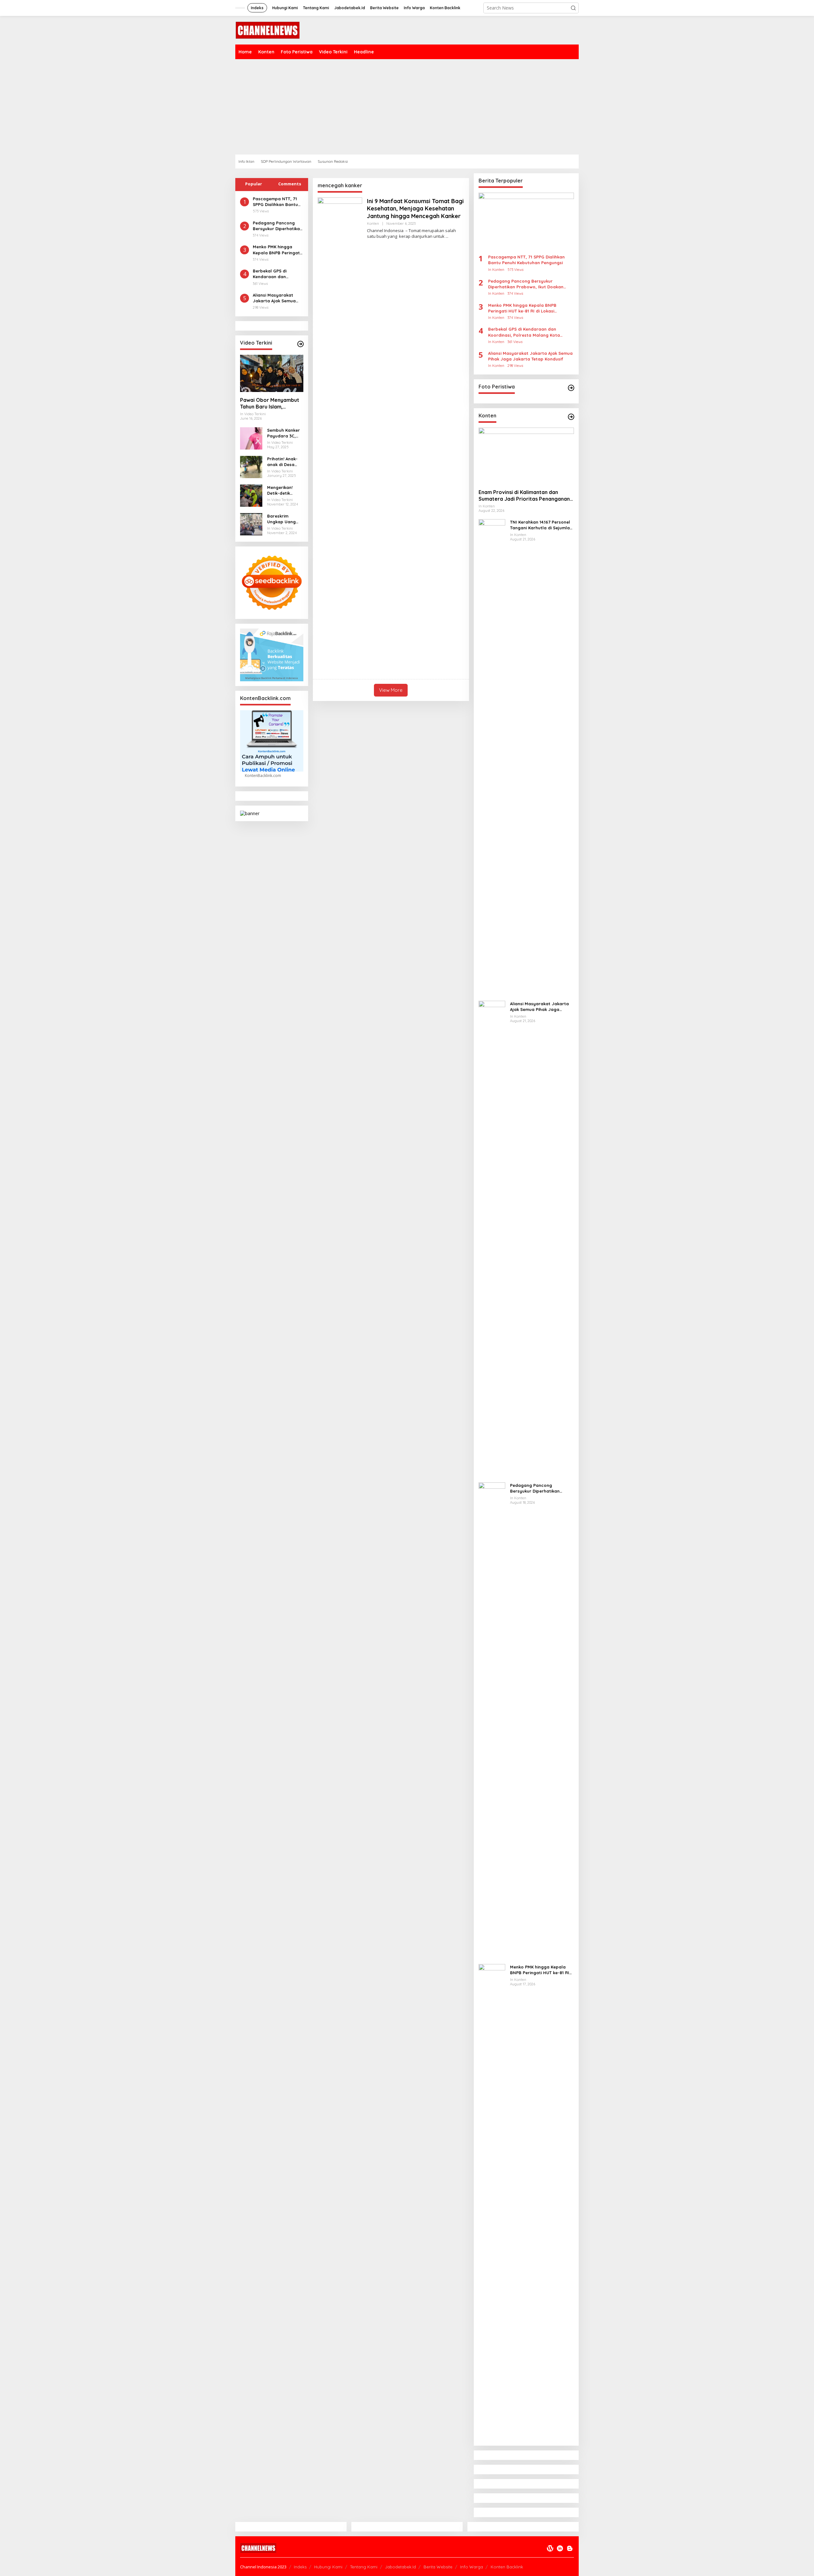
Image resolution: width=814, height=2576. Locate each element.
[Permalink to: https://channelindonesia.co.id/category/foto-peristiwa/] (571, 388)
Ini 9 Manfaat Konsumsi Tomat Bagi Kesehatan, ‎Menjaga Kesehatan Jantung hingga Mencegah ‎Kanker (415, 209)
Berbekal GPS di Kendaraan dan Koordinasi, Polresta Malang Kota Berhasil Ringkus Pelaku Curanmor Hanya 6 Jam (276, 274)
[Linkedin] (560, 2548)
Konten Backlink (507, 2567)
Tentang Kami (364, 2567)
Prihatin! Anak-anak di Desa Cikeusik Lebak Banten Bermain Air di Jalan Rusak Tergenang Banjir (284, 462)
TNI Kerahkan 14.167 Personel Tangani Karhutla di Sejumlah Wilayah (541, 525)
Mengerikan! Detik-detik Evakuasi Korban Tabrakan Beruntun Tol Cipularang (285, 490)
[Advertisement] (426, 107)
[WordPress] (550, 2548)
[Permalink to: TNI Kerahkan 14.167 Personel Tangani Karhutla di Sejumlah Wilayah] (492, 757)
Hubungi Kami (328, 2567)
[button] (573, 8)
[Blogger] (570, 2548)
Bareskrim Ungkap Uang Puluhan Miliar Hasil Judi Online (285, 519)
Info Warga (472, 2567)
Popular (254, 184)
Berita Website (438, 2567)
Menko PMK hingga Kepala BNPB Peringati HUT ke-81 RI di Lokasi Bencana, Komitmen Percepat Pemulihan (277, 250)
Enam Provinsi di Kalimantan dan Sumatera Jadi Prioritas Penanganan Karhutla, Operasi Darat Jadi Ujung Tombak (524, 496)
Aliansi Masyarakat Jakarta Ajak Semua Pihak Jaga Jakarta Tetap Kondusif (274, 298)
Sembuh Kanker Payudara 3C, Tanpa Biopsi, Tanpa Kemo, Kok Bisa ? (283, 433)
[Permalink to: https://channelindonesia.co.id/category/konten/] (571, 417)
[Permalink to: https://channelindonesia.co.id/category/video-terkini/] (300, 344)
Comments (290, 184)
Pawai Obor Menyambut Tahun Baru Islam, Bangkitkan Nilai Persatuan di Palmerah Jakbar (270, 403)
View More (391, 690)
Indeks (300, 2567)
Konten (373, 223)
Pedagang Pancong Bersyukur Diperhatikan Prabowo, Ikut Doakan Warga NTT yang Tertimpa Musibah (278, 226)
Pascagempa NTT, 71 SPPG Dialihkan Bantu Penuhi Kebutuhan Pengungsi (275, 202)
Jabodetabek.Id (400, 2567)
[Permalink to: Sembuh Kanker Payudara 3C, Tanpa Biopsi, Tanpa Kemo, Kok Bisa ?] (251, 438)
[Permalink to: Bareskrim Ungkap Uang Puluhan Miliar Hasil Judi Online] (251, 523)
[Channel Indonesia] (267, 30)
